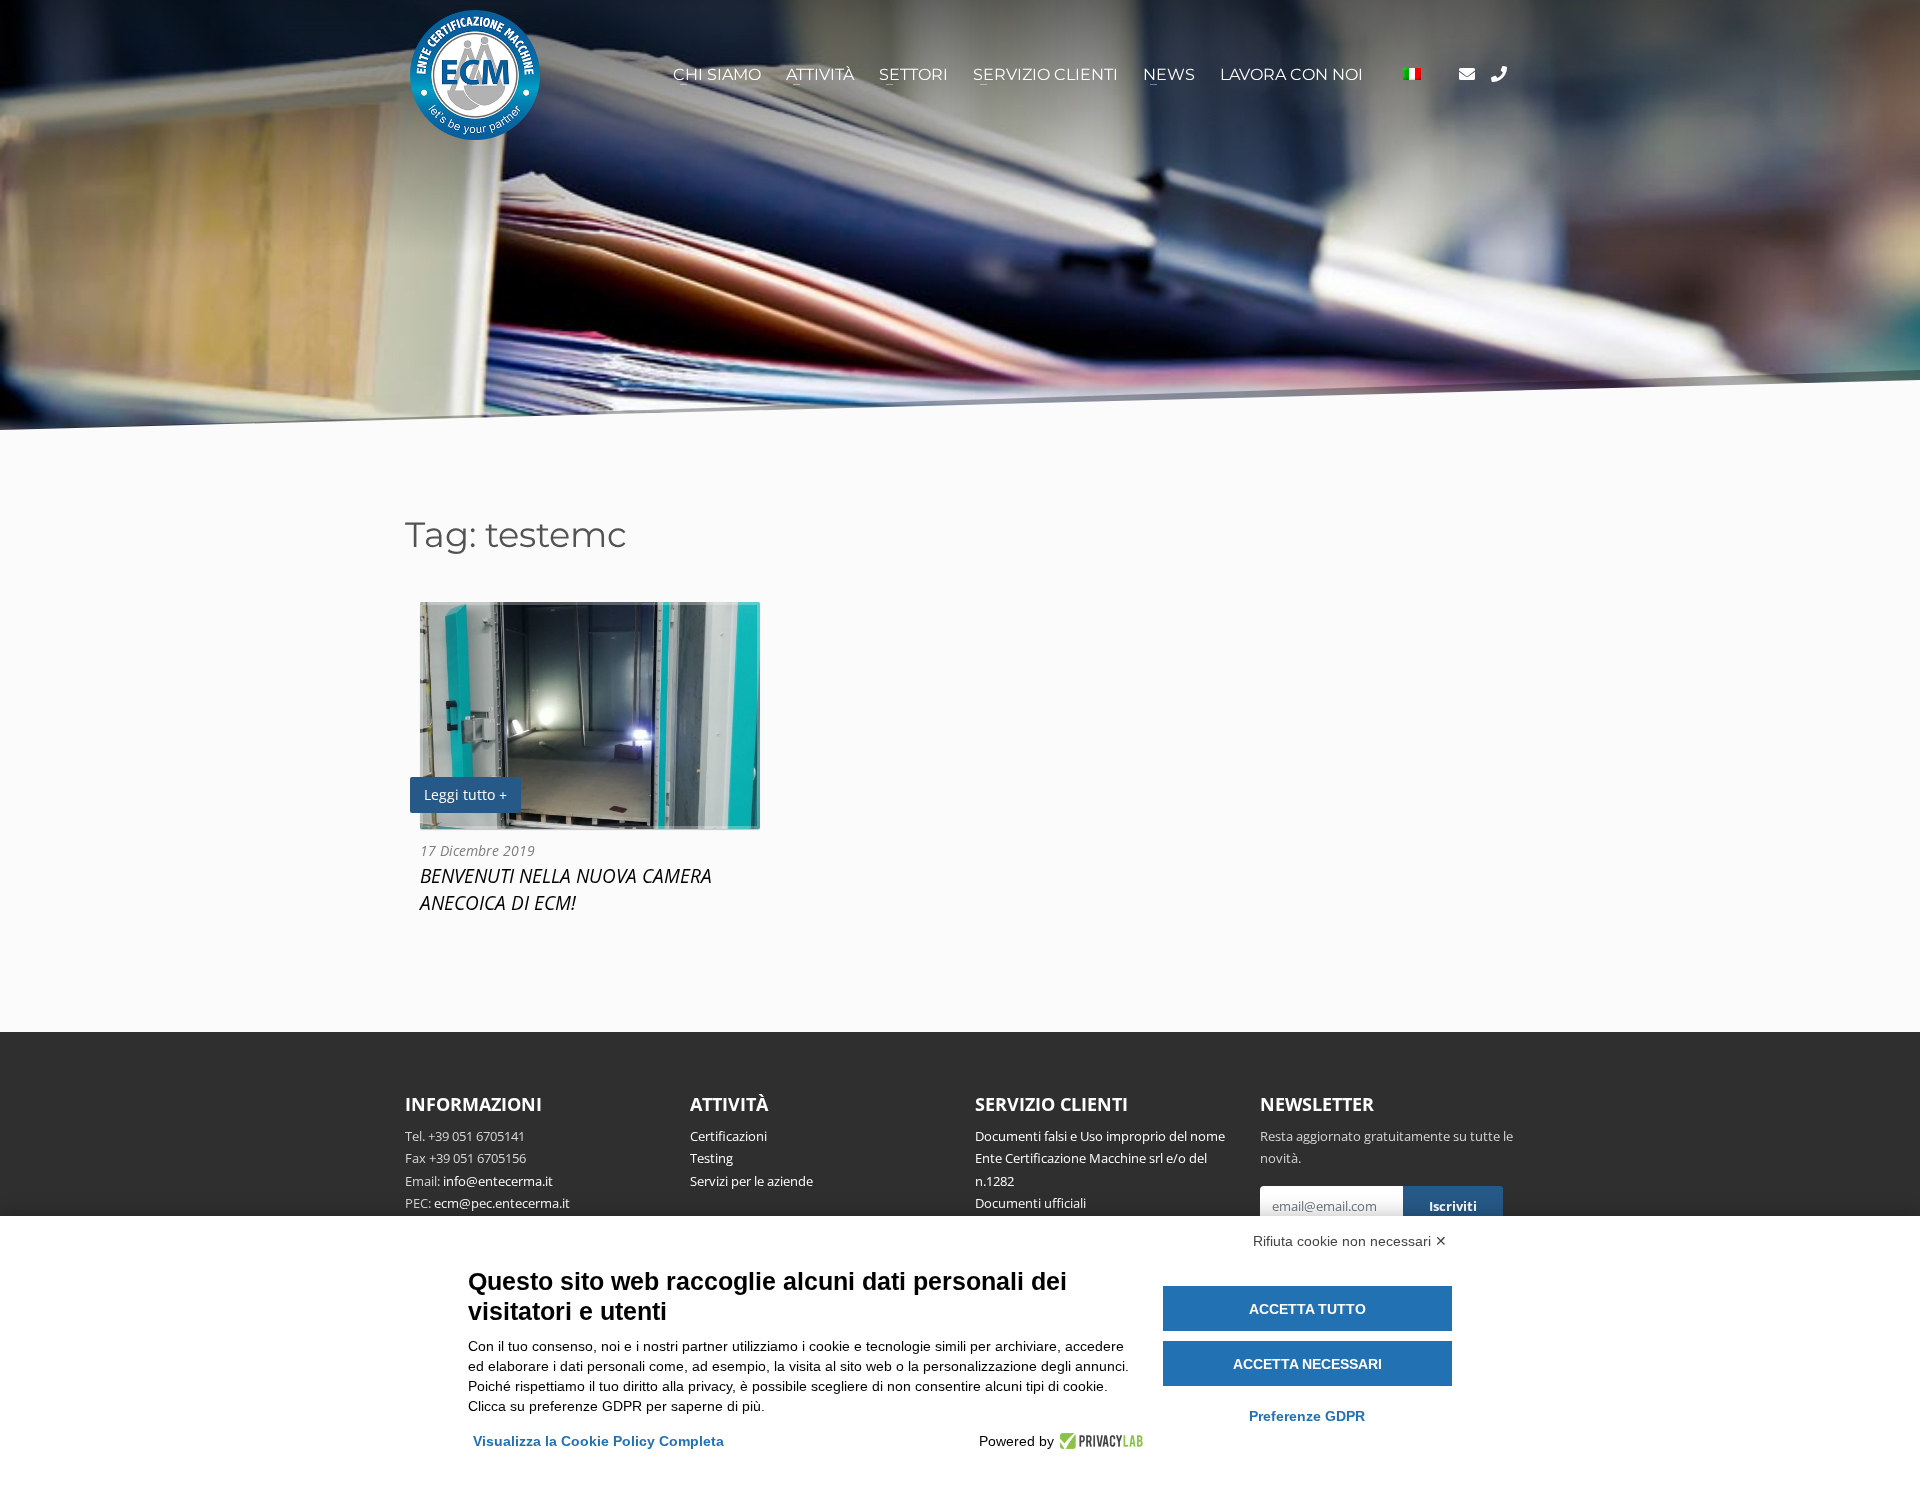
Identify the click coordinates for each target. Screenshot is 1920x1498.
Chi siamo (717, 74)
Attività (820, 74)
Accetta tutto (1307, 1309)
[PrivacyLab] (1098, 1441)
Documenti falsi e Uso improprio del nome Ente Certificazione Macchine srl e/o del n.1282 (1100, 1158)
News (1169, 74)
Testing (711, 1158)
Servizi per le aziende (751, 1181)
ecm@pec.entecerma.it (502, 1203)
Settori (913, 74)
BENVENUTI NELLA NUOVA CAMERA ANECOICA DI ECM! (566, 889)
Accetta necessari (1307, 1364)
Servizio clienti (1045, 74)
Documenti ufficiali (1030, 1203)
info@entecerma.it (498, 1181)
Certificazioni (728, 1136)
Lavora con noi (1291, 74)
